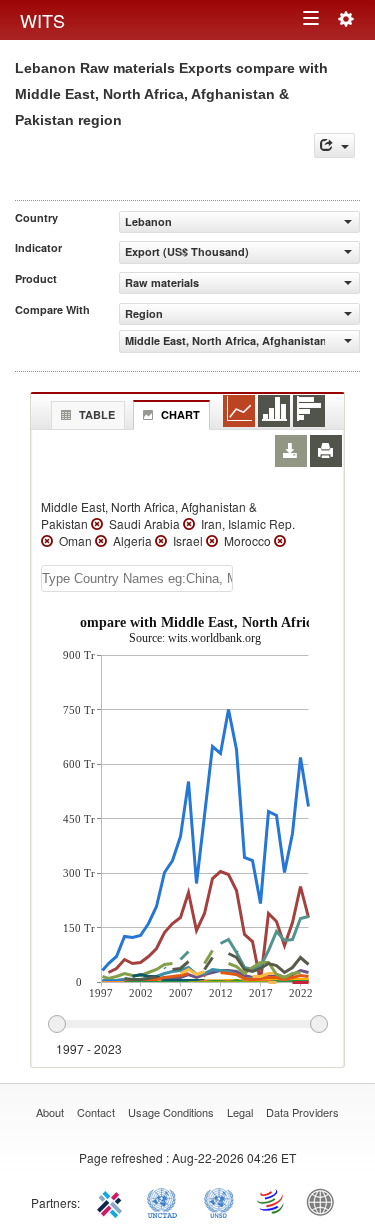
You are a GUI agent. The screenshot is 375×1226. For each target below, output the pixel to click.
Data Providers (302, 1112)
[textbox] (137, 578)
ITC (113, 1201)
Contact (96, 1112)
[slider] (187, 1025)
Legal (240, 1112)
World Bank (325, 1201)
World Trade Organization (272, 1201)
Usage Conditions (171, 1112)
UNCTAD (166, 1201)
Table (97, 414)
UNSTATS (219, 1201)
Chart (180, 414)
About (50, 1112)
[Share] (334, 145)
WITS (42, 20)
